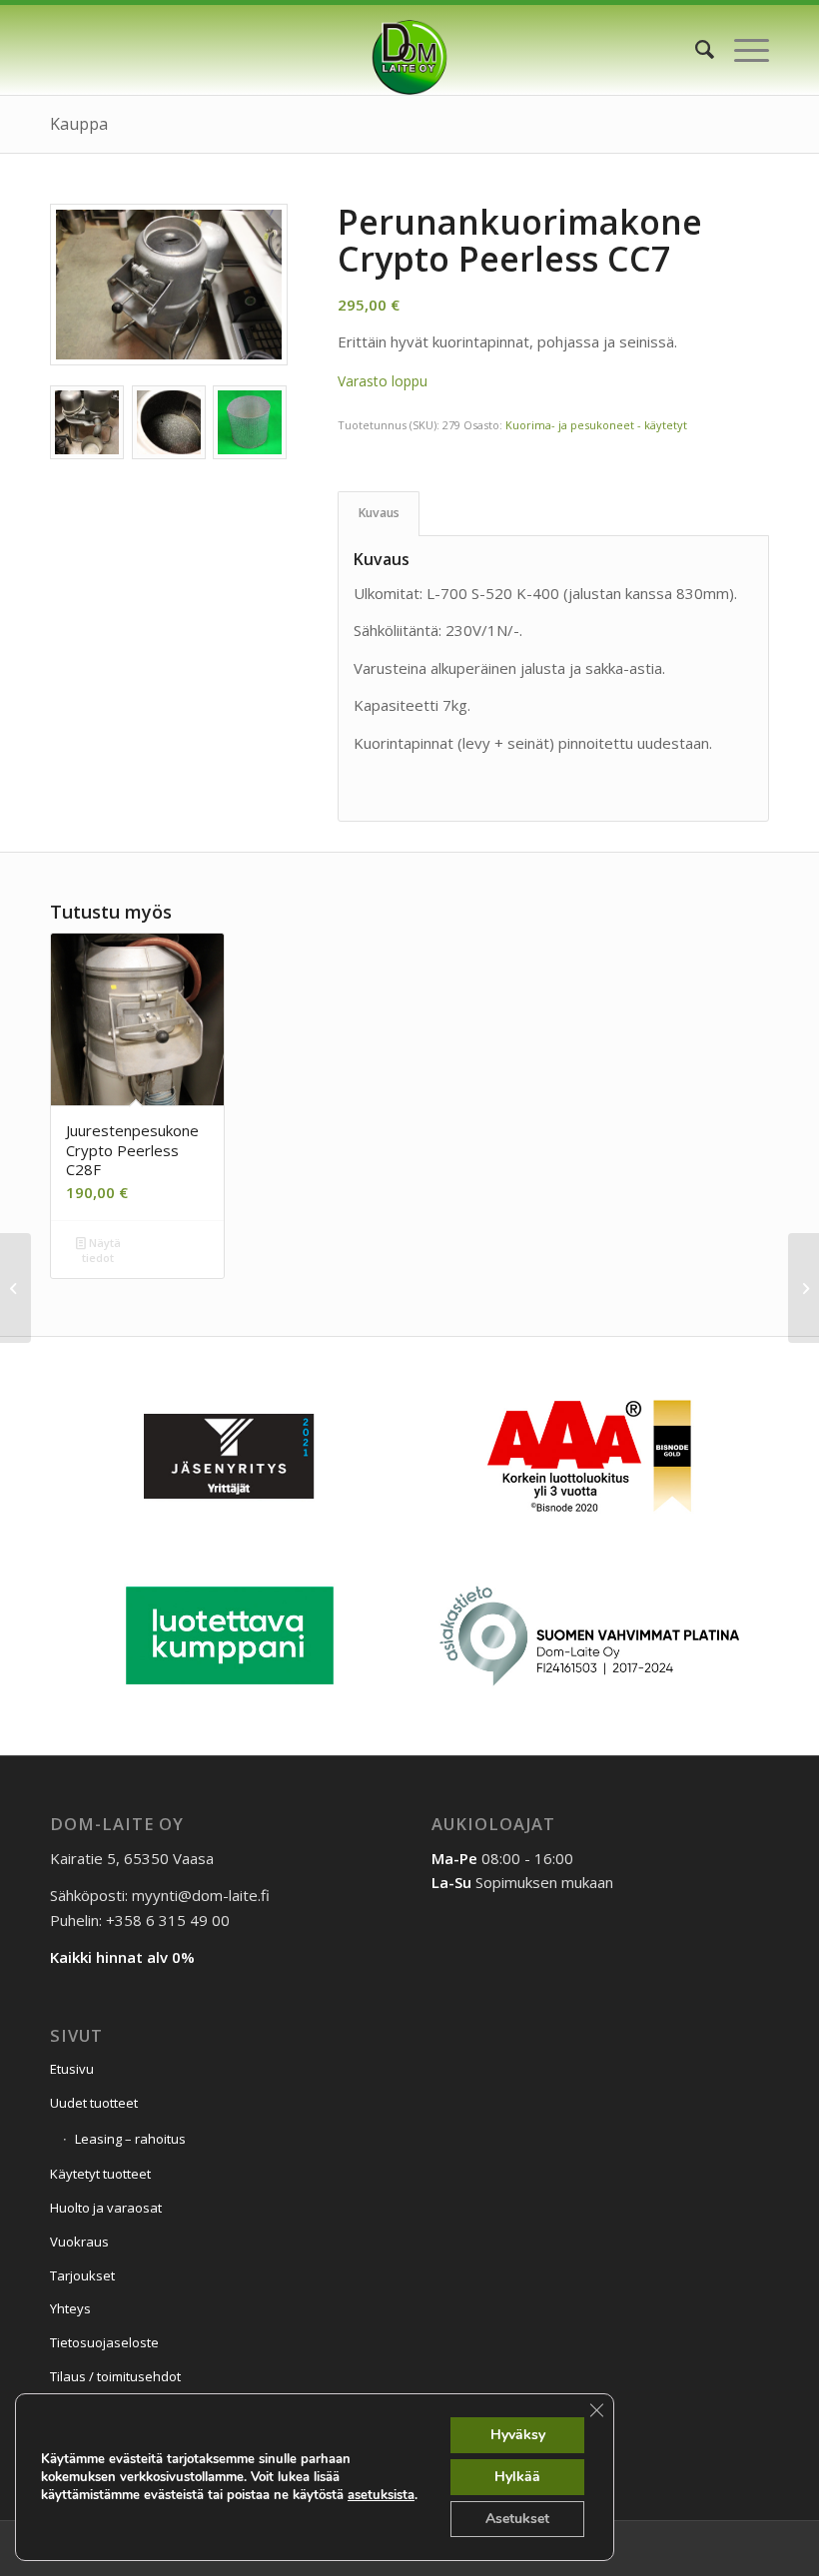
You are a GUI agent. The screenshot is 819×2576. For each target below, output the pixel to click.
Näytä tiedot (101, 1250)
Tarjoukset (82, 2275)
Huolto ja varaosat (106, 2208)
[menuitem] (695, 50)
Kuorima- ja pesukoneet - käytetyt (596, 425)
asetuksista (381, 2495)
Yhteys (70, 2308)
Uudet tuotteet (94, 2103)
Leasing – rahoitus (130, 2139)
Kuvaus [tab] (379, 513)
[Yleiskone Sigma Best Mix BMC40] (15, 1288)
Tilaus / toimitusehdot (115, 2376)
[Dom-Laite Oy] (410, 50)
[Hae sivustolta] (695, 50)
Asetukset (517, 2519)
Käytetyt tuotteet (100, 2174)
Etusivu (72, 2069)
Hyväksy (518, 2435)
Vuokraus (79, 2242)
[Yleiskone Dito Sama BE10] (804, 1288)
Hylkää (517, 2477)
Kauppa (79, 124)
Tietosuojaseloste (104, 2342)
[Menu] (742, 50)
